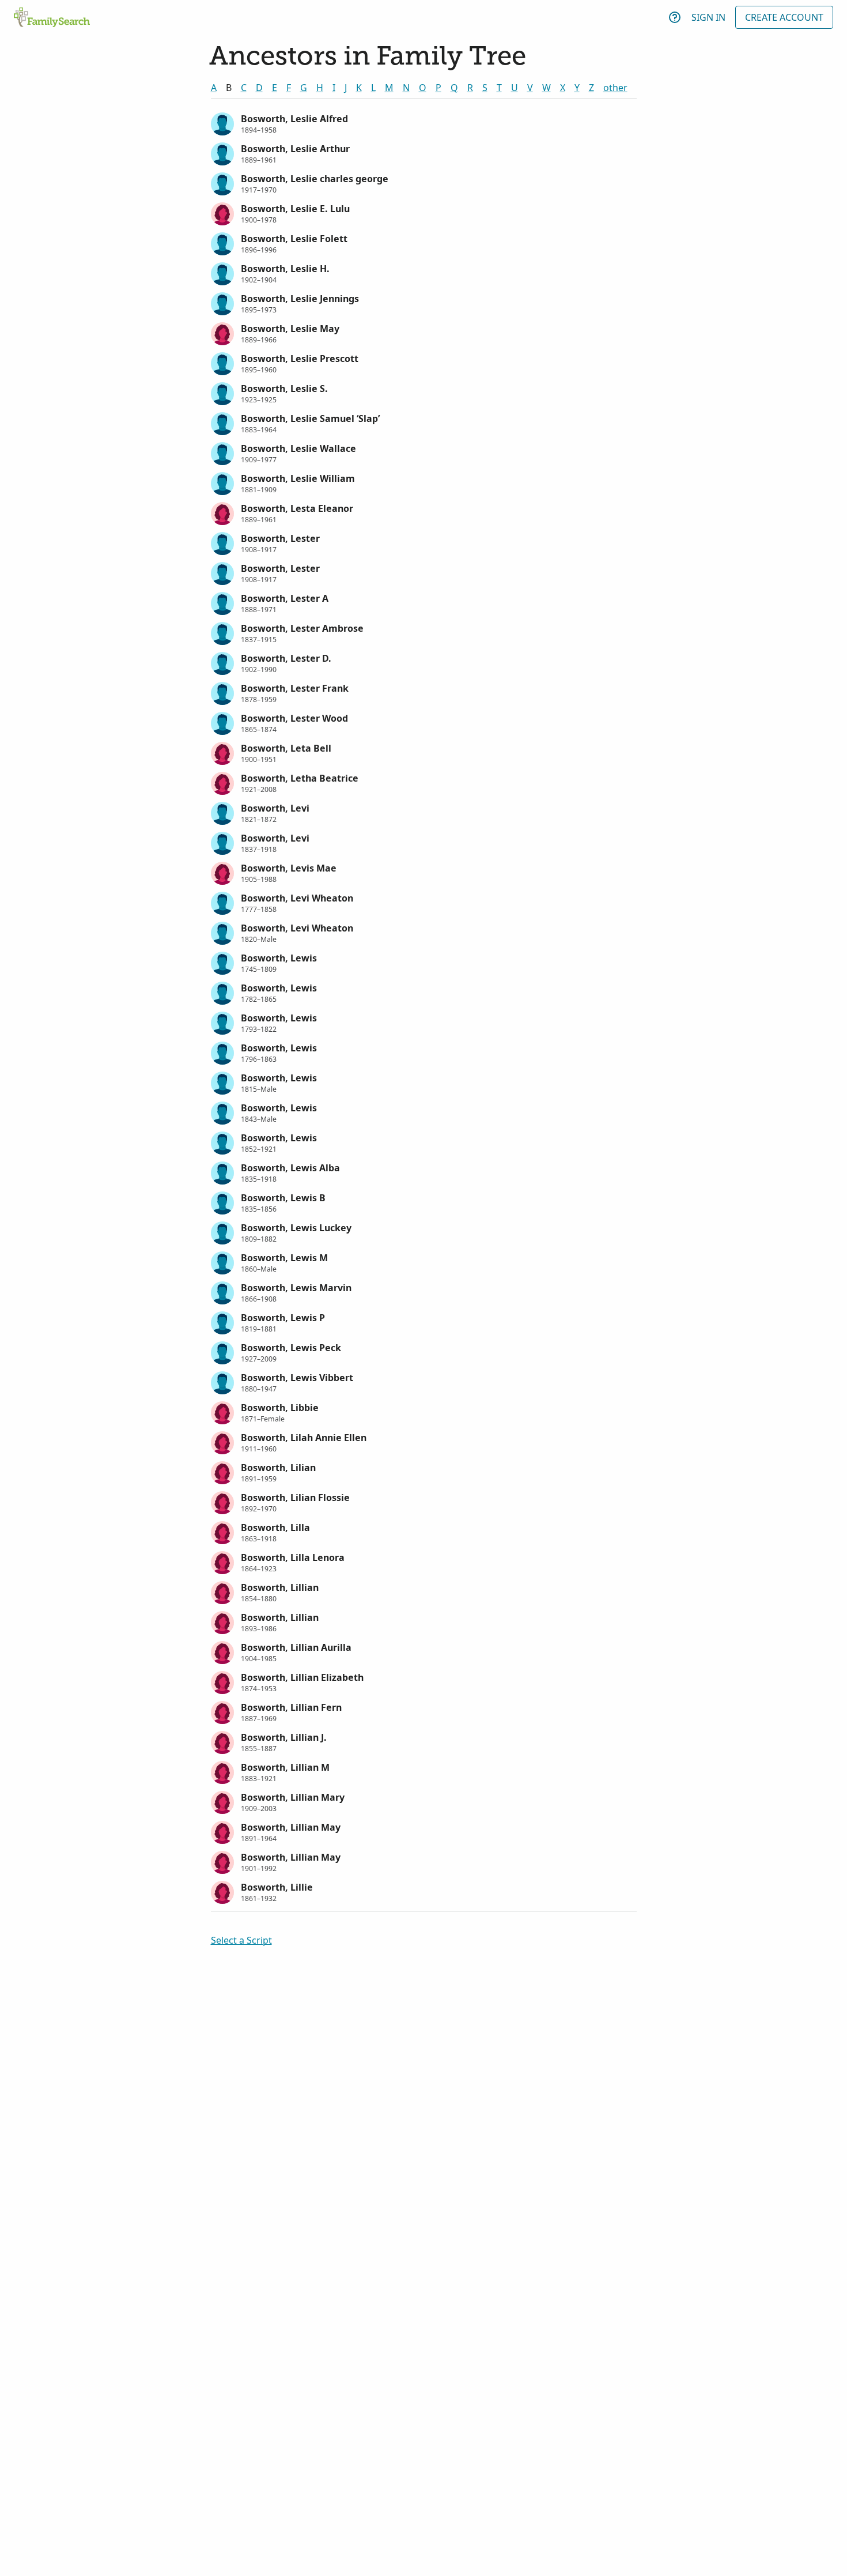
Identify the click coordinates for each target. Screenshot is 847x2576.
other (615, 88)
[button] (424, 123)
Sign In (708, 17)
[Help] (675, 17)
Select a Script (241, 1940)
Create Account (784, 17)
